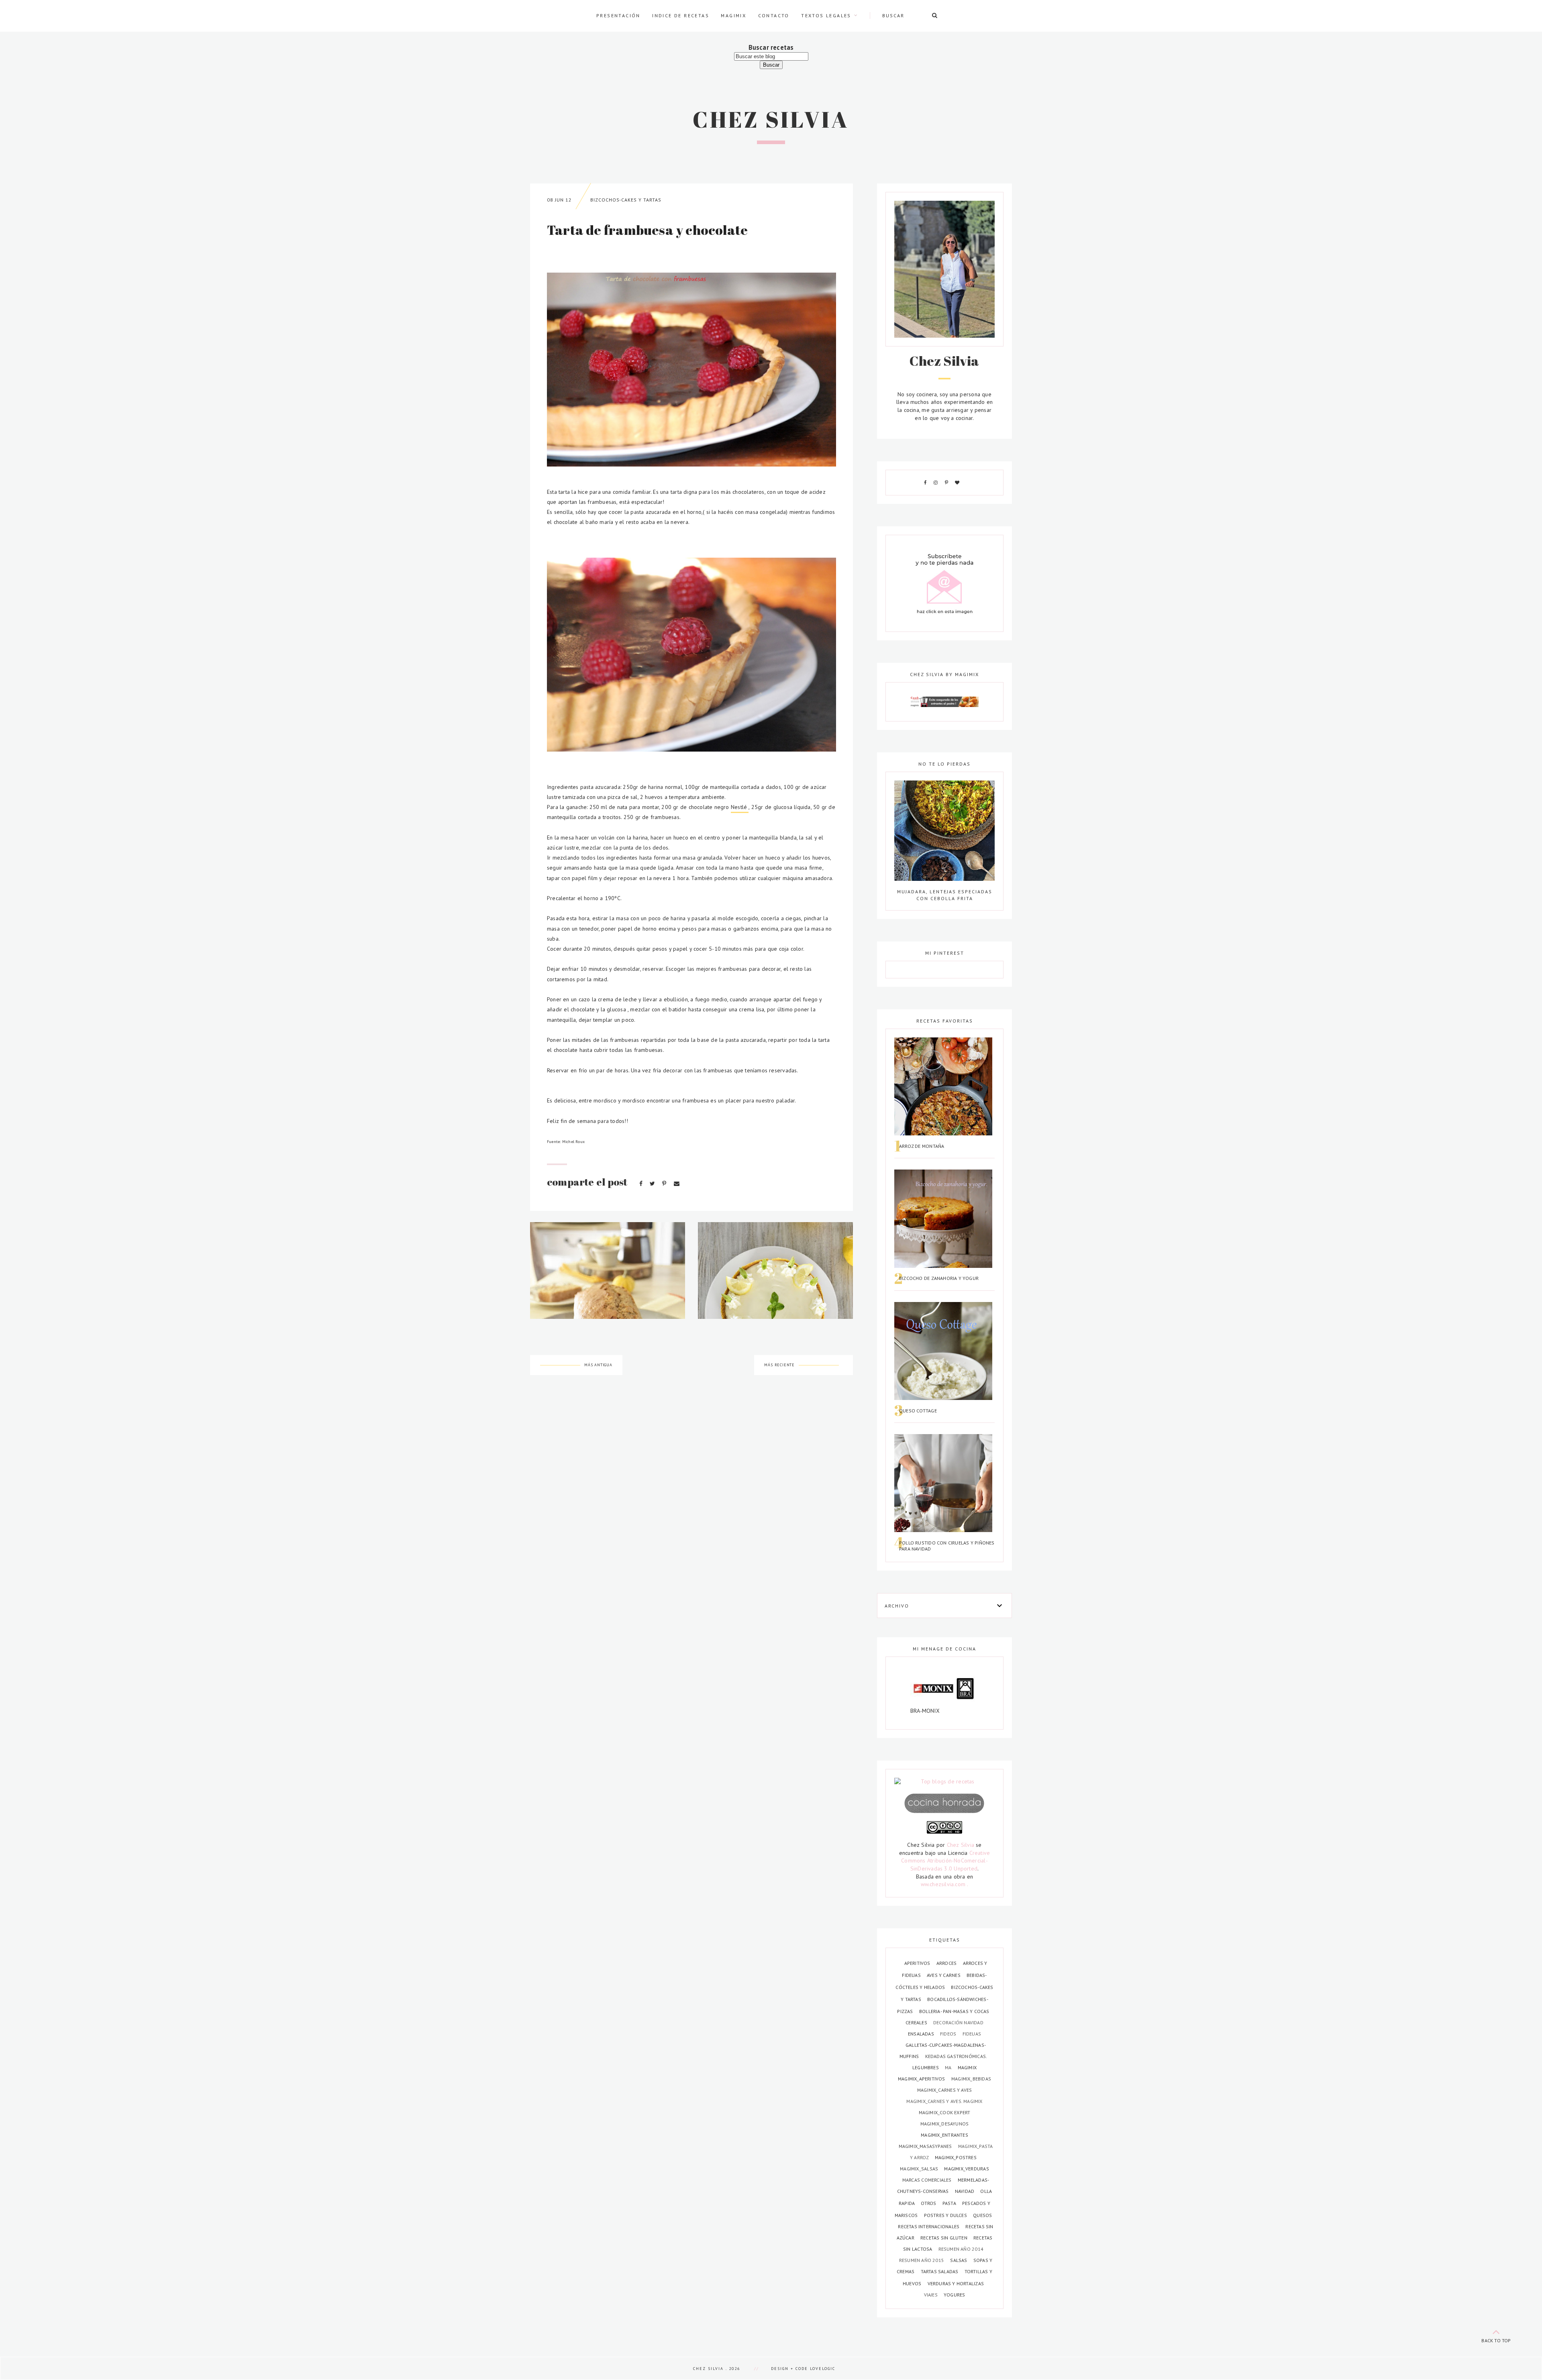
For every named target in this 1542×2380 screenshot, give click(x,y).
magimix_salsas (920, 2169)
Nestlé (740, 807)
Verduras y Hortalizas (956, 2283)
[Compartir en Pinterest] (665, 1184)
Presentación (618, 15)
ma (949, 2067)
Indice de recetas (681, 15)
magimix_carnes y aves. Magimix (944, 2101)
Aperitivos (918, 1963)
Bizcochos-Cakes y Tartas (626, 200)
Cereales (917, 2022)
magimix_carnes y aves (944, 2090)
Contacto (774, 15)
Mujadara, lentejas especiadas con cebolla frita (945, 895)
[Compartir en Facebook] (642, 1184)
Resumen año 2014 (961, 2249)
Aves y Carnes (944, 1975)
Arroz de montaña (922, 1146)
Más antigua (598, 1365)
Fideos (949, 2034)
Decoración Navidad (958, 2022)
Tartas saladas (940, 2271)
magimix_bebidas (971, 2079)
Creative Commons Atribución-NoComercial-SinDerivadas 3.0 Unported (945, 1861)
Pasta (950, 2203)
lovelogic (823, 2369)
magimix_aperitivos (922, 2079)
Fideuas (972, 2034)
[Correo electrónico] (677, 1184)
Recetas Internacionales (929, 2226)
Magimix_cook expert (945, 2112)
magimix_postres (956, 2157)
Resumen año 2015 (922, 2260)
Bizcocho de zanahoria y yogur (939, 1278)
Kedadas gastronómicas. (956, 2056)
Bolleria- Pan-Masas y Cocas (954, 2011)
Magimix (733, 15)
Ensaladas (922, 2034)
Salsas (959, 2260)
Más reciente (779, 1365)
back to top (1496, 2340)
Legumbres (926, 2067)
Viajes (931, 2295)
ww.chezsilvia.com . (945, 1884)
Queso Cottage (918, 1411)
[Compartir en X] (653, 1184)
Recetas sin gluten (944, 2238)
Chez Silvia (771, 119)
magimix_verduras (966, 2169)
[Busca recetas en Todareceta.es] (944, 1782)
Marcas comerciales (928, 2180)
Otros (929, 2203)
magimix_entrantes (944, 2135)
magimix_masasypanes (926, 2146)
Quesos (982, 2215)
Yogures (954, 2295)
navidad (965, 2191)
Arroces (947, 1963)
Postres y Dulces (946, 2215)
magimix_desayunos (945, 2124)
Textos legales (826, 15)
